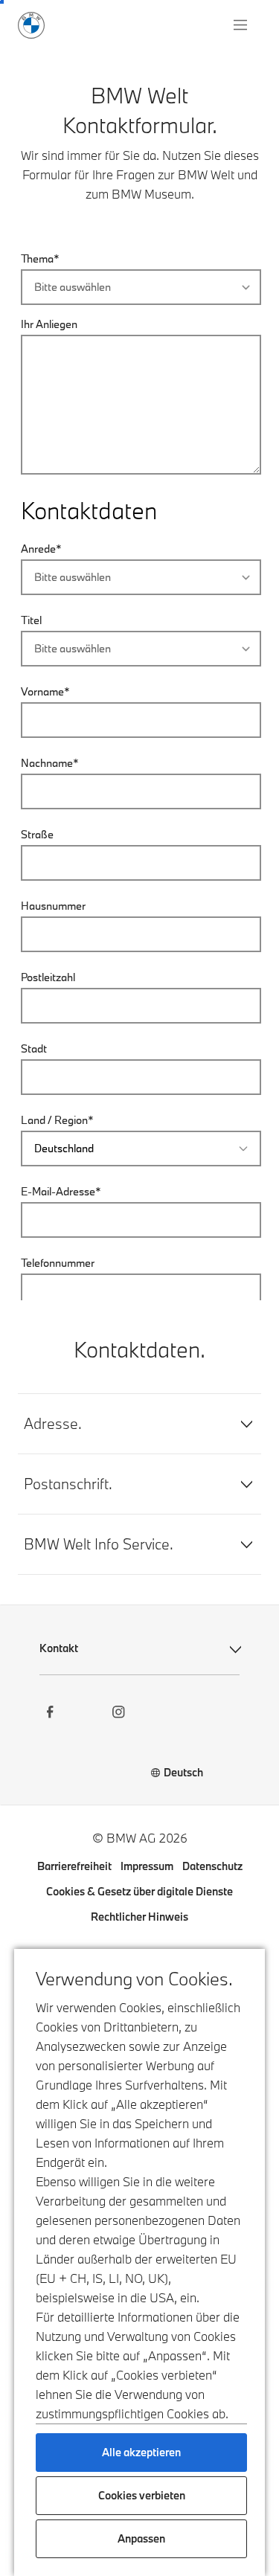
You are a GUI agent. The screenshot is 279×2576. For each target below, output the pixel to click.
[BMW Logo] (31, 25)
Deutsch (183, 1772)
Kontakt (59, 1648)
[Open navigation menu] (242, 25)
